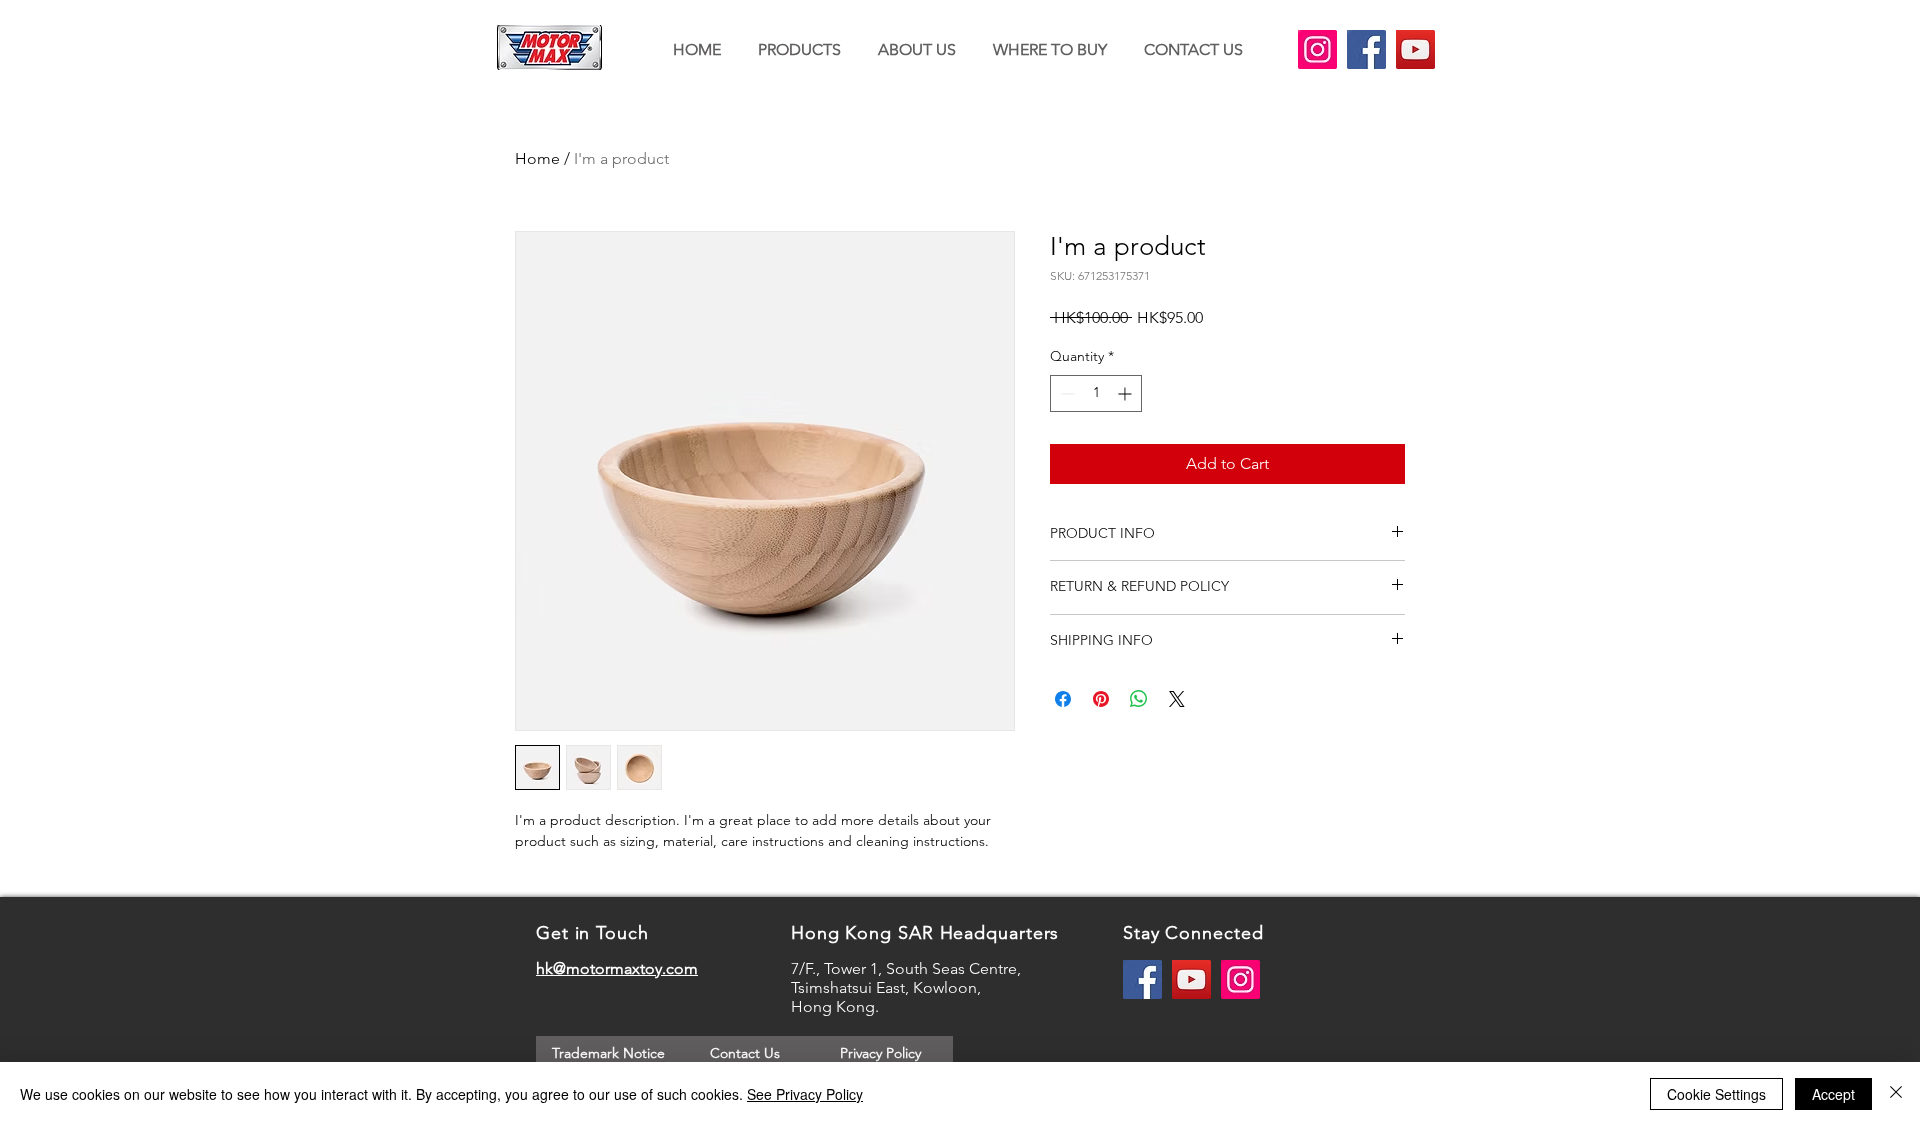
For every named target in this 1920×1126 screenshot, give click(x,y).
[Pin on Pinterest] (1101, 699)
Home (537, 158)
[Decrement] (1065, 393)
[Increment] (1126, 393)
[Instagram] (1317, 49)
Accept (1833, 1094)
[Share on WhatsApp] (1139, 699)
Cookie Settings (1716, 1094)
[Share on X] (1177, 699)
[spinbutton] (1096, 393)
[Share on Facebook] (1063, 699)
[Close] (1896, 1094)
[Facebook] (1366, 49)
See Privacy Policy (805, 1094)
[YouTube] (1415, 49)
